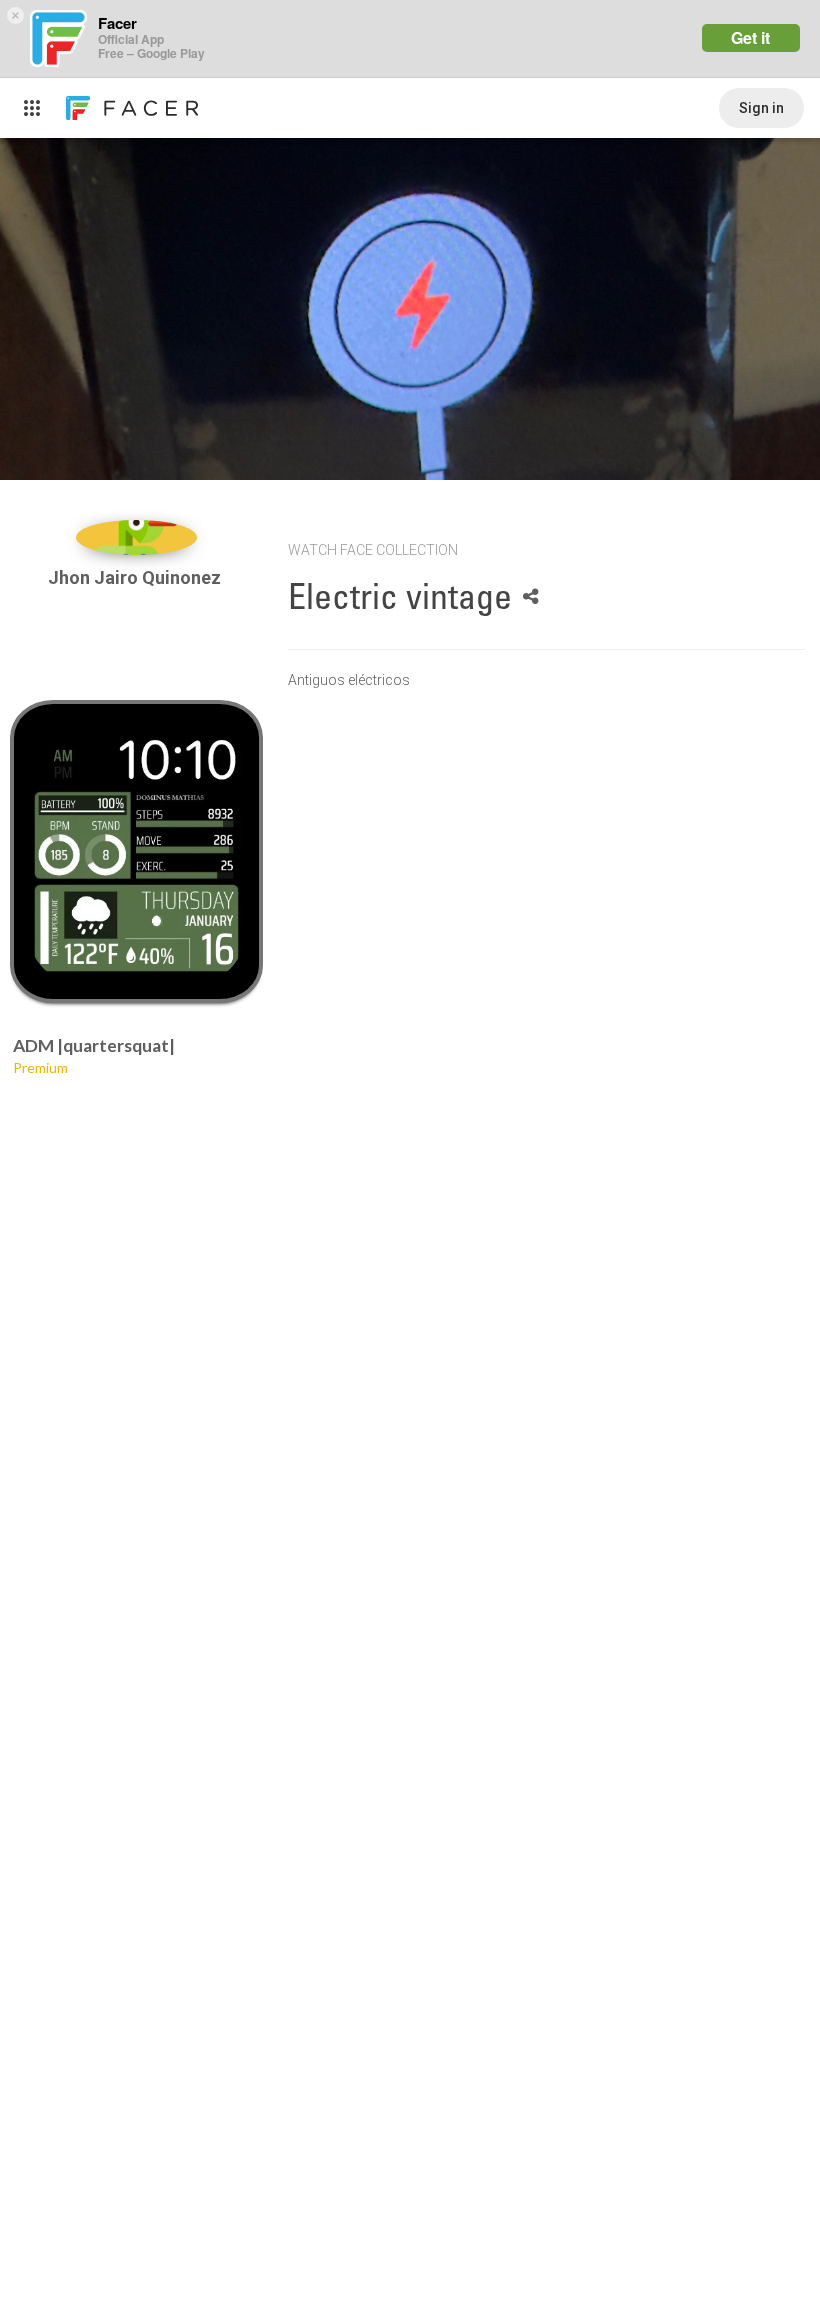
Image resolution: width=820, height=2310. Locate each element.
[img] (137, 537)
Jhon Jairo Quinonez (136, 577)
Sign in (761, 108)
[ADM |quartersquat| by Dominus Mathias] (137, 851)
